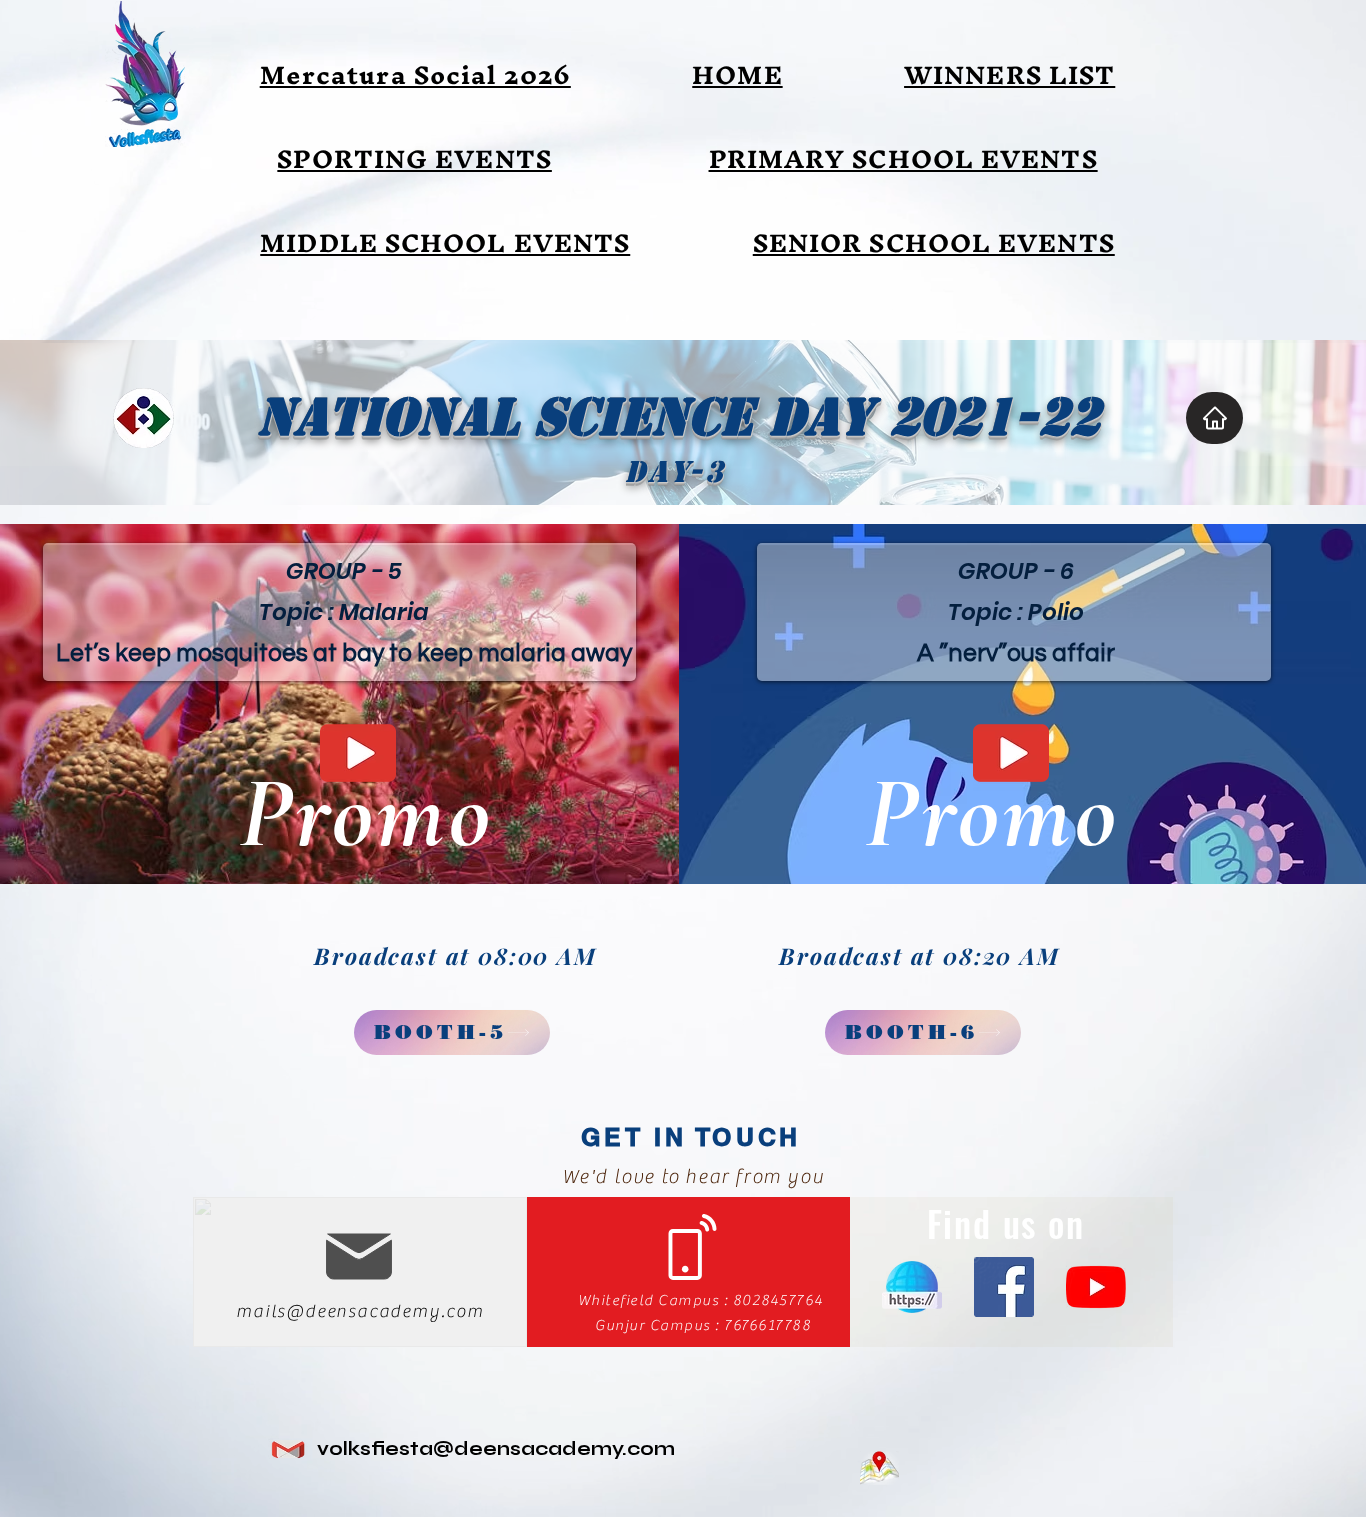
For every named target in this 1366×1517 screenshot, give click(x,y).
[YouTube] (1096, 1287)
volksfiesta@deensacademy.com (496, 1448)
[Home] (1214, 418)
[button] (1009, 75)
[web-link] (912, 1287)
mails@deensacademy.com (360, 1311)
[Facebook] (1004, 1287)
